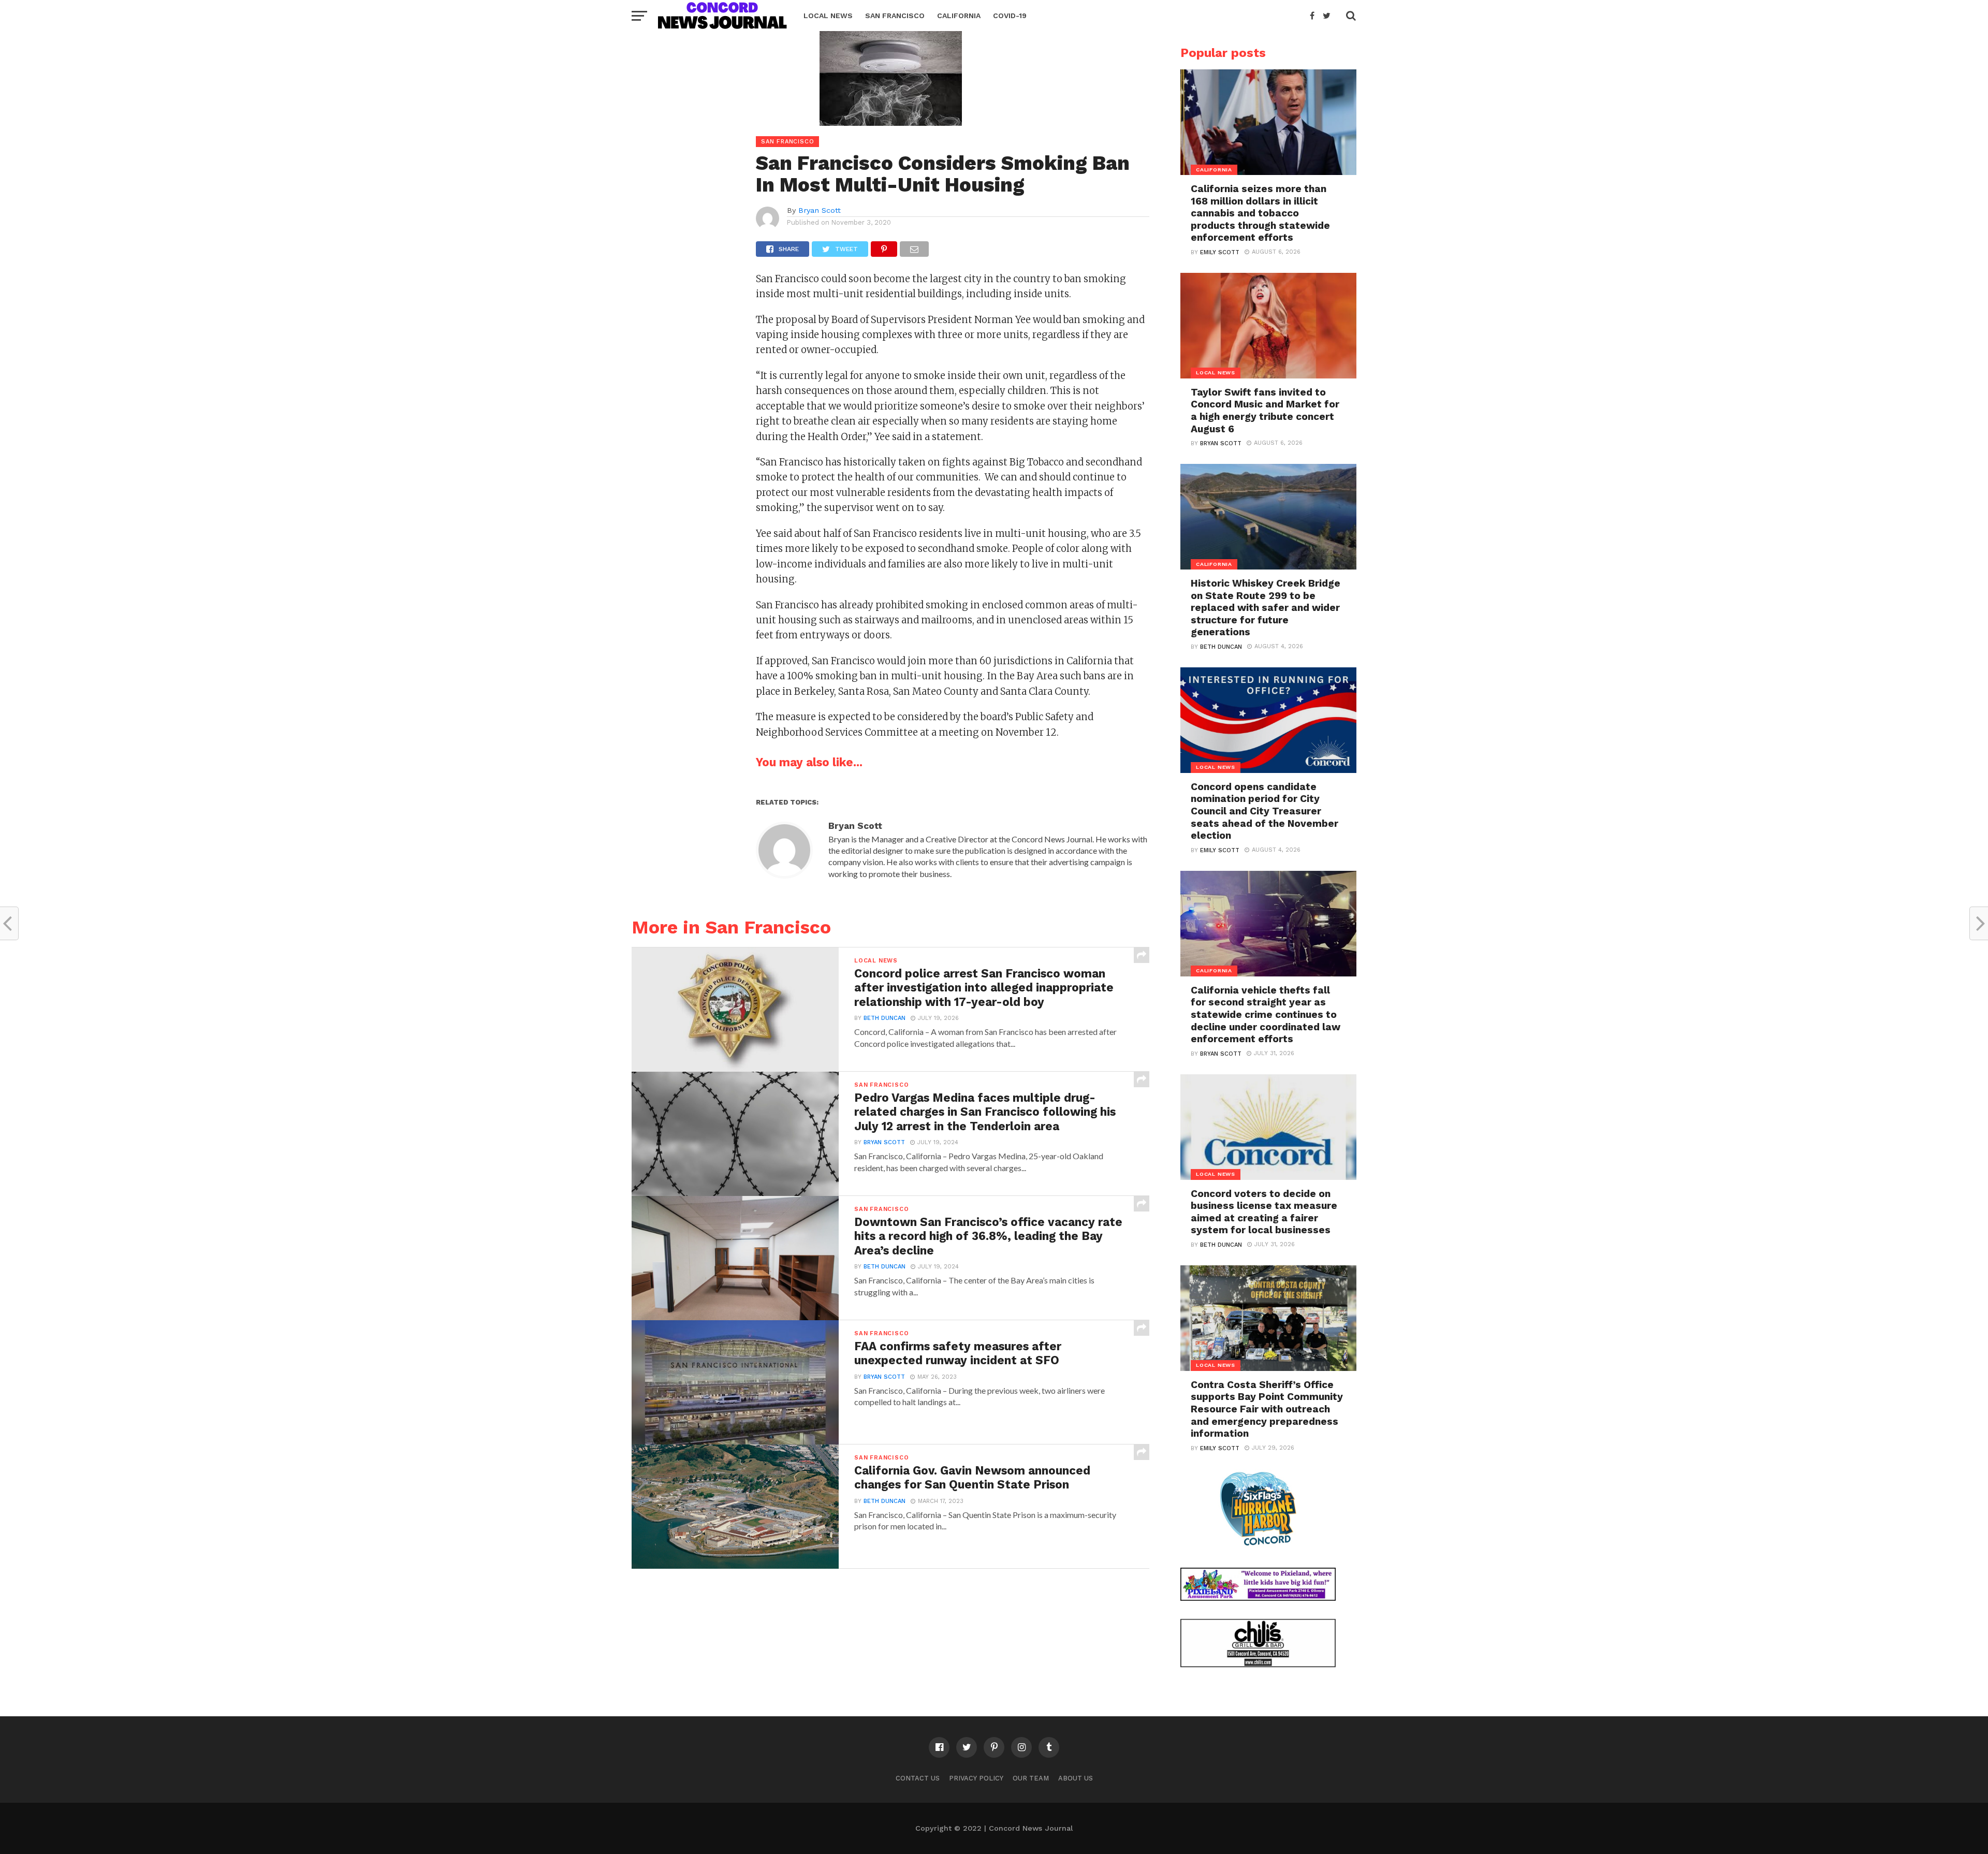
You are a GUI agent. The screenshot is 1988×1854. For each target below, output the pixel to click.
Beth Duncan (885, 1018)
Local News (828, 16)
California (959, 16)
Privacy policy (976, 1778)
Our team (1031, 1778)
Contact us (918, 1778)
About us (1076, 1778)
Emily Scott (1220, 252)
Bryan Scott (820, 210)
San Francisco (895, 16)
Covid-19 (1010, 16)
